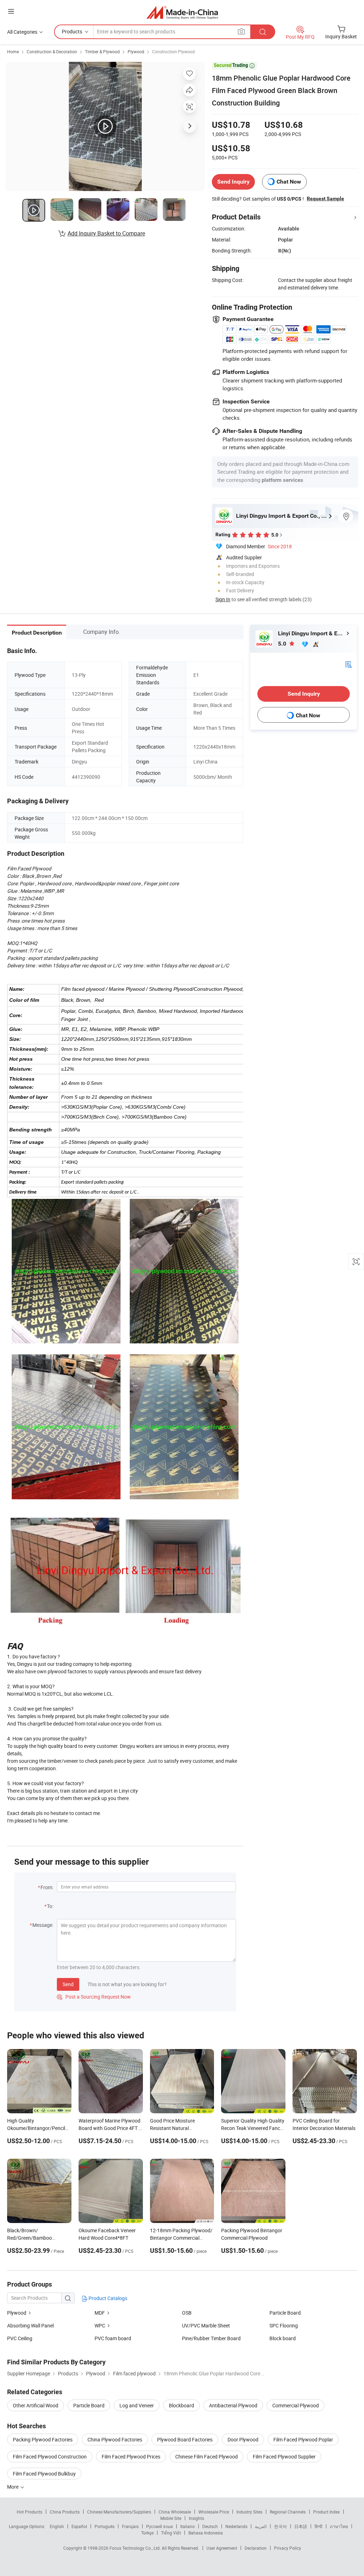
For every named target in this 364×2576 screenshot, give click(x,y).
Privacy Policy (288, 2548)
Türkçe (147, 2533)
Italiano (188, 2526)
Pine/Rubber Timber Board (211, 2338)
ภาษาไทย (339, 2526)
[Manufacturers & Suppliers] (182, 12)
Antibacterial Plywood (233, 2405)
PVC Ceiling (20, 2338)
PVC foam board (113, 2338)
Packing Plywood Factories (43, 2439)
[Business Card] (348, 664)
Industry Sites (249, 2512)
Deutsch (210, 2526)
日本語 (301, 2526)
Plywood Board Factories (185, 2439)
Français (130, 2526)
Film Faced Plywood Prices (131, 2457)
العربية (261, 2526)
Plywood (136, 51)
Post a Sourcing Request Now (94, 1997)
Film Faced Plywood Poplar (303, 2439)
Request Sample (325, 199)
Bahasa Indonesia (206, 2533)
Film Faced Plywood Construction (50, 2457)
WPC (100, 2325)
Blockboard (181, 2405)
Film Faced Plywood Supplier (284, 2457)
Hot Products (30, 2512)
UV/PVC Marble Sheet (206, 2325)
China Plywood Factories (115, 2439)
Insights (196, 2518)
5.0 (283, 644)
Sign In (223, 599)
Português (105, 2526)
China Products (65, 2512)
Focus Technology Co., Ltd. (136, 2548)
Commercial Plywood (296, 2405)
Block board (283, 2338)
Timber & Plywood (102, 51)
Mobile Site (171, 2518)
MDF (100, 2313)
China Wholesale (175, 2512)
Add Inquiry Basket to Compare (106, 233)
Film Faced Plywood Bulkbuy (44, 2474)
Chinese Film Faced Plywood (207, 2457)
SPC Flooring (284, 2325)
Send (68, 1984)
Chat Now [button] (289, 182)
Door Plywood (243, 2439)
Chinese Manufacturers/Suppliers (119, 2512)
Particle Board (285, 2313)
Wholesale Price (214, 2512)
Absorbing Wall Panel (30, 2325)
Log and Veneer (137, 2405)
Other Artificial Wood (36, 2405)
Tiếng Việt (171, 2533)
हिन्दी (318, 2526)
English (57, 2526)
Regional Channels (288, 2512)
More (13, 2487)
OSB (187, 2313)
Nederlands (236, 2526)
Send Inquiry (233, 182)
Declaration (256, 2548)
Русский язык (159, 2526)
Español (79, 2526)
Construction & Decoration (52, 51)
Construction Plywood (173, 51)
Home (13, 51)
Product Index (326, 2512)
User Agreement (222, 2548)
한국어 (280, 2526)
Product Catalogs (107, 2298)
